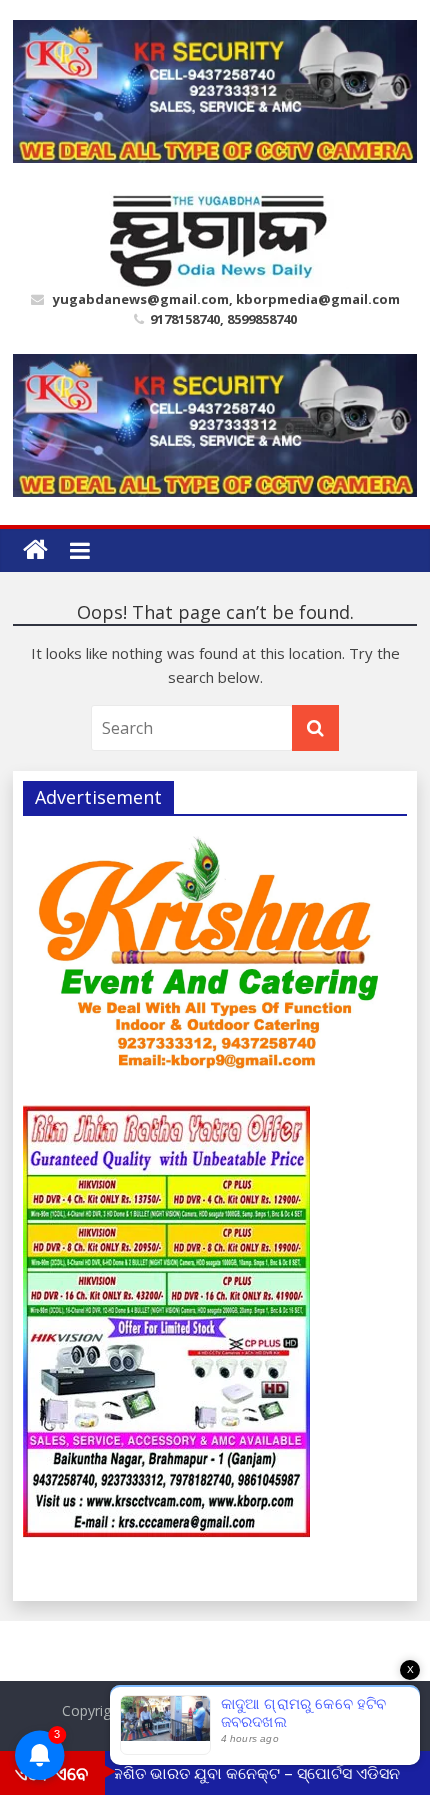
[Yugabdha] (35, 550)
